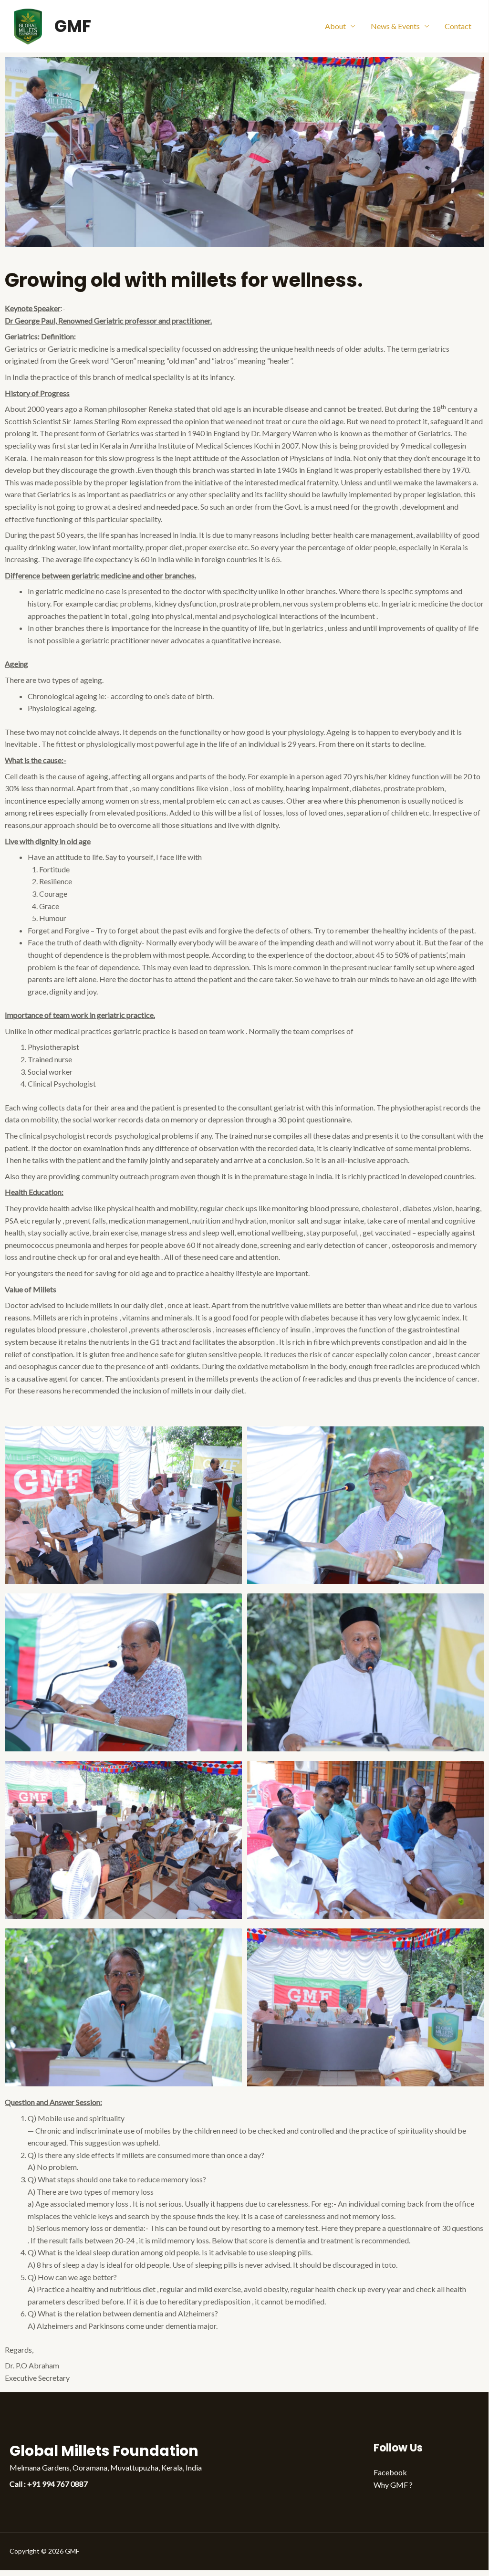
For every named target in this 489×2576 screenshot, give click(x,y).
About (335, 26)
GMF (73, 26)
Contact (458, 26)
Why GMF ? (393, 2485)
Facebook (390, 2472)
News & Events (395, 26)
